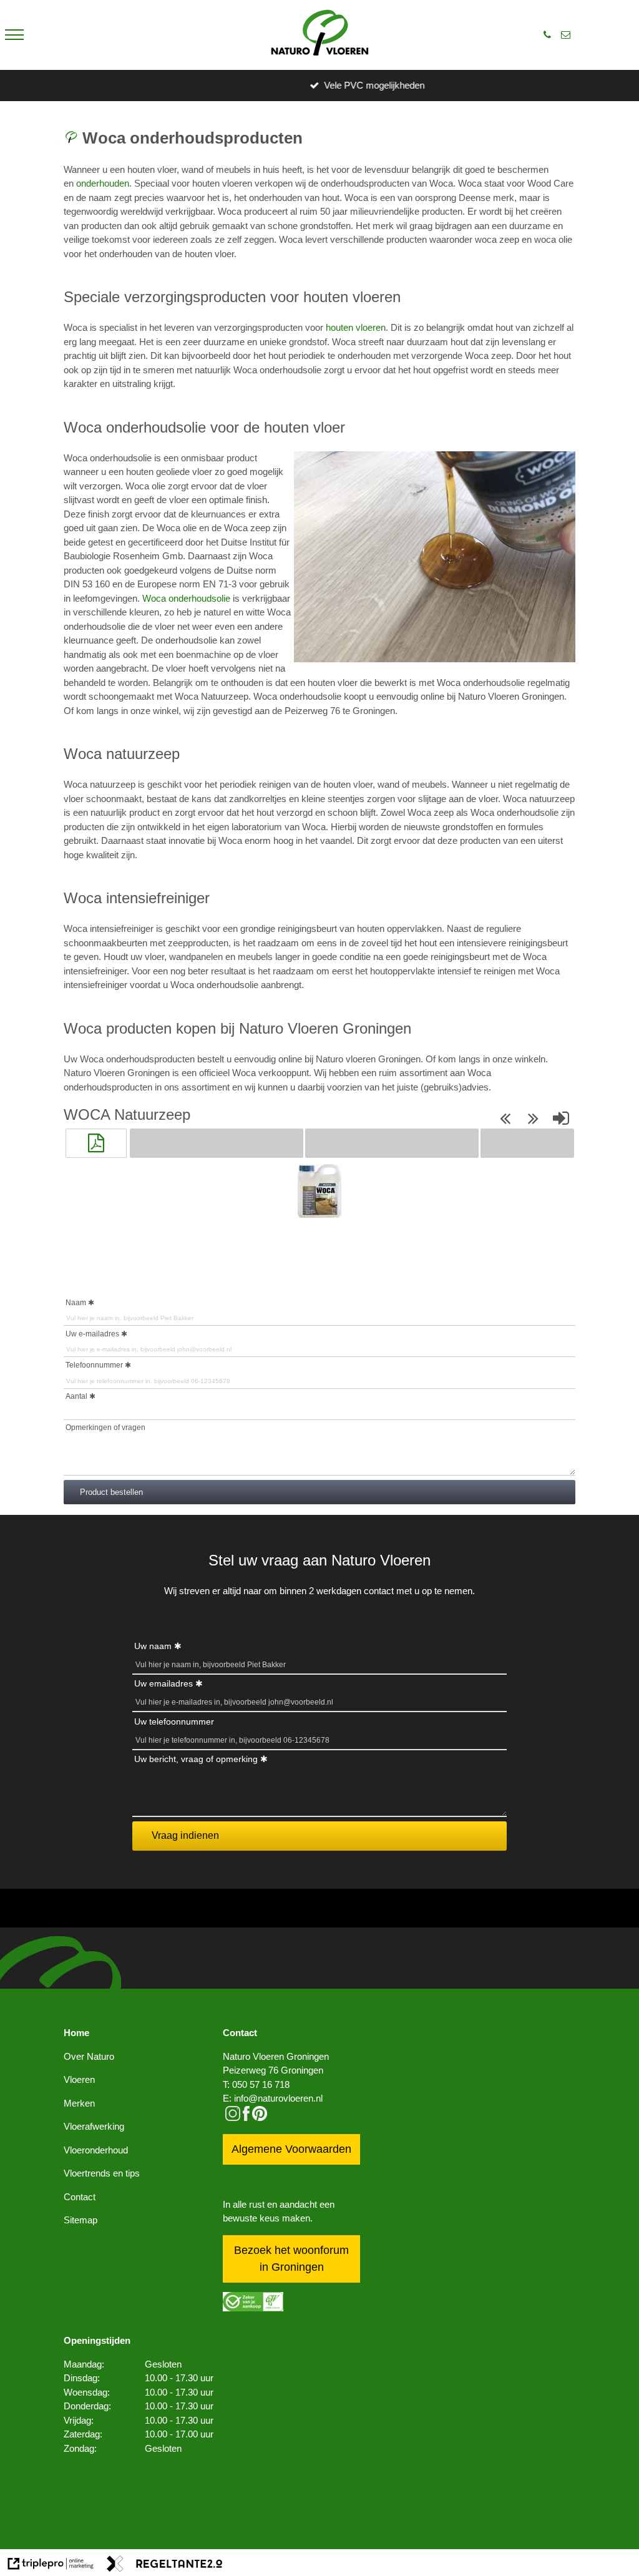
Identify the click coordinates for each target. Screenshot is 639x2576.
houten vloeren (356, 327)
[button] (96, 1143)
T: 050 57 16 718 (256, 2084)
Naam (76, 1303)
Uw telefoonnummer (174, 1721)
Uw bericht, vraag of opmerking (196, 1759)
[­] (14, 35)
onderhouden (103, 183)
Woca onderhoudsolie (186, 598)
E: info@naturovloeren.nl (273, 2098)
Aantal (76, 1396)
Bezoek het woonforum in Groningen (291, 2259)
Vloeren (79, 2079)
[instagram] (233, 2118)
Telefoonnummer (94, 1365)
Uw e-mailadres (92, 1334)
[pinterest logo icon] (260, 2118)
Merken (79, 2103)
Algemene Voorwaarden (291, 2149)
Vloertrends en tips (102, 2173)
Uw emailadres (163, 1683)
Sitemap (80, 2220)
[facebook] (246, 2118)
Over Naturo (89, 2056)
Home (76, 2033)
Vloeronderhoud (96, 2150)
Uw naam (153, 1646)
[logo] (320, 35)
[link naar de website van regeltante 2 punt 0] (165, 2566)
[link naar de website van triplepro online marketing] (51, 2566)
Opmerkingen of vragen (105, 1428)
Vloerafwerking (94, 2126)
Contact (80, 2197)
